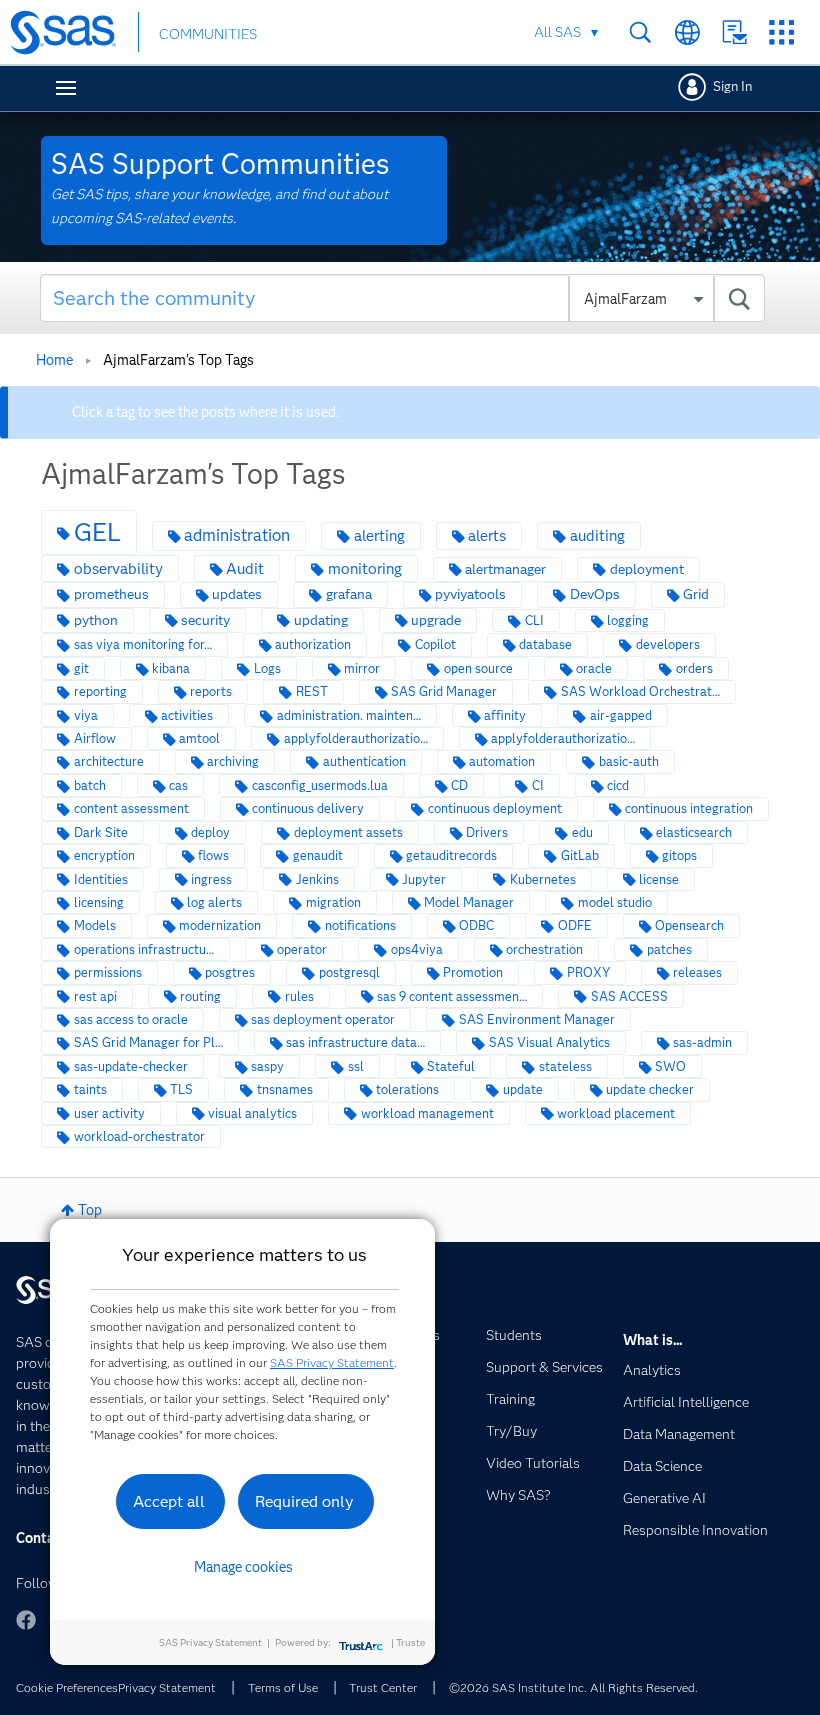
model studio (615, 902)
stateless (565, 1066)
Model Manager (469, 902)
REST (312, 691)
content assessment (131, 808)
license (659, 879)
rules (299, 996)
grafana (349, 594)
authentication (364, 761)
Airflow (95, 738)
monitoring (365, 568)
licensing (99, 902)
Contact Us (734, 32)
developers (668, 644)
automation (502, 761)
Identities (101, 879)
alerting (379, 535)
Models (95, 925)
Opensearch (689, 925)
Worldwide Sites (687, 32)
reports (211, 691)
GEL (97, 532)
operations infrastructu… (144, 949)
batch (90, 785)
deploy (210, 832)
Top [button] (90, 1210)
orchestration (544, 949)
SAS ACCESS (629, 996)
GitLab (580, 855)
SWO (670, 1066)
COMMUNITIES (208, 34)
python (96, 620)
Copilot (435, 644)
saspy (267, 1066)
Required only (304, 1501)
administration (237, 535)
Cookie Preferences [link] (67, 1687)
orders (694, 668)
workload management (427, 1113)
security (205, 620)
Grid (696, 594)
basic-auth (629, 761)
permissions (108, 972)
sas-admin (702, 1042)
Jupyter (424, 879)
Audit (245, 568)
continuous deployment (495, 808)
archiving (233, 761)
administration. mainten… (349, 715)
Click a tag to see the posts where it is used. (205, 412)
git (81, 668)
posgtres (230, 972)
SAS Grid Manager (444, 691)
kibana (171, 668)
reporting (100, 691)
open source (478, 668)
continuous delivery (308, 808)
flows (213, 855)
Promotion (473, 972)
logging (628, 620)
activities (187, 715)
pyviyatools (470, 594)
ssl (356, 1066)
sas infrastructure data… (355, 1042)
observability (118, 568)
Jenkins (317, 879)
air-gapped (621, 715)
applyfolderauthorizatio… (356, 738)
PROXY (588, 972)
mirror (362, 668)
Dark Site (101, 832)
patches (669, 949)
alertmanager (505, 569)
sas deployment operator (323, 1019)
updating (321, 620)
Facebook (26, 1620)
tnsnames (285, 1089)
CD (459, 785)
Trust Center (383, 1687)
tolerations (407, 1089)
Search (640, 32)
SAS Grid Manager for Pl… (148, 1042)
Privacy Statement (167, 1687)
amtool (199, 738)
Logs (267, 668)
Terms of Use (283, 1687)
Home (54, 360)
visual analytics (252, 1113)
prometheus (111, 594)
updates (237, 594)
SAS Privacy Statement (332, 1362)
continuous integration (689, 808)
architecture (109, 761)
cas (178, 785)
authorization (313, 644)
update (523, 1089)
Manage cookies (243, 1567)
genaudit (318, 855)
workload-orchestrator (139, 1136)
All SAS (557, 32)
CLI (534, 620)
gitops (679, 855)
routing (200, 996)
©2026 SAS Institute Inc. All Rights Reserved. (573, 1687)
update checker (650, 1089)
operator (302, 949)
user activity (109, 1113)
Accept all (169, 1501)
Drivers (487, 832)
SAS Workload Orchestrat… (640, 691)
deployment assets (348, 832)
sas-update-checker (131, 1066)
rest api (95, 996)
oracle (594, 668)
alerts (487, 535)
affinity (505, 715)
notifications (360, 925)
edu (582, 832)
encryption (104, 855)
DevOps (595, 594)
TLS (181, 1089)
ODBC (476, 925)
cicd (618, 785)
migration (333, 902)
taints (90, 1089)
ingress (211, 879)
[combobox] (402, 298)
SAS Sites (781, 32)
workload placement (616, 1113)
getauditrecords (451, 855)
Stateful (451, 1066)
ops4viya (417, 949)
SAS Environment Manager (537, 1019)
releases (697, 972)
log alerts (214, 902)
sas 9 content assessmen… (452, 996)
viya (86, 715)
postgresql (349, 972)
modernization (220, 925)
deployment (647, 569)
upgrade (436, 620)
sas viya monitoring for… (143, 644)
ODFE (575, 925)
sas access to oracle (131, 1019)
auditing (597, 535)
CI (538, 785)
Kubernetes (543, 879)
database (545, 644)
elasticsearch (694, 832)
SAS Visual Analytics (549, 1042)
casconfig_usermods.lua (320, 785)
